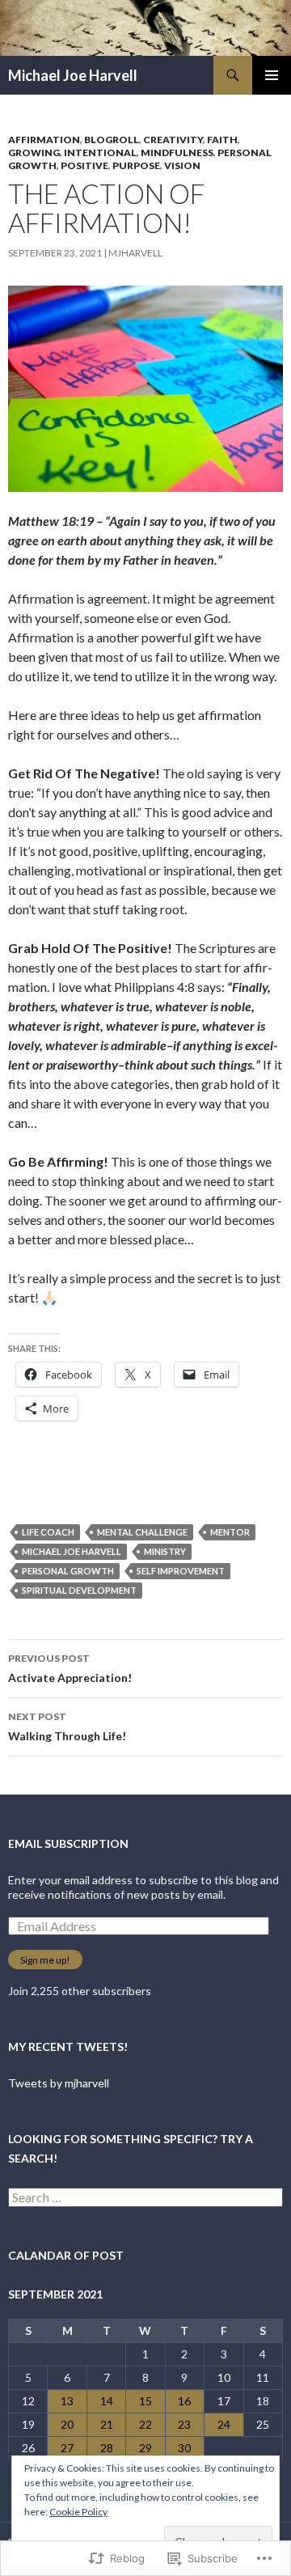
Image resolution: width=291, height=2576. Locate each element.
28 (107, 2448)
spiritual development (79, 1590)
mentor (230, 1532)
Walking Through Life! (67, 1727)
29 (145, 2448)
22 (145, 2424)
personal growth (68, 1571)
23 (184, 2424)
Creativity (173, 140)
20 (67, 2424)
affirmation (44, 140)
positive (84, 165)
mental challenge (142, 1532)
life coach (48, 1532)
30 (184, 2448)
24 (224, 2424)
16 (184, 2401)
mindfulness (177, 153)
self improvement (181, 1571)
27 (67, 2448)
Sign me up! (45, 1960)
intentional (100, 153)
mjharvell (135, 253)
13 (67, 2401)
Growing (34, 153)
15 (145, 2401)
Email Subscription (68, 1843)
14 (107, 2401)
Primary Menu (272, 75)
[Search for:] (145, 2198)
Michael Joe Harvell (73, 75)
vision (182, 165)
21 (107, 2424)
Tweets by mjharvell (59, 2083)
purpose (136, 165)
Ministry (165, 1551)
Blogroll (112, 140)
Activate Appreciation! (70, 1668)
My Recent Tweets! (68, 2046)
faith (222, 140)
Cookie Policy (78, 2512)
